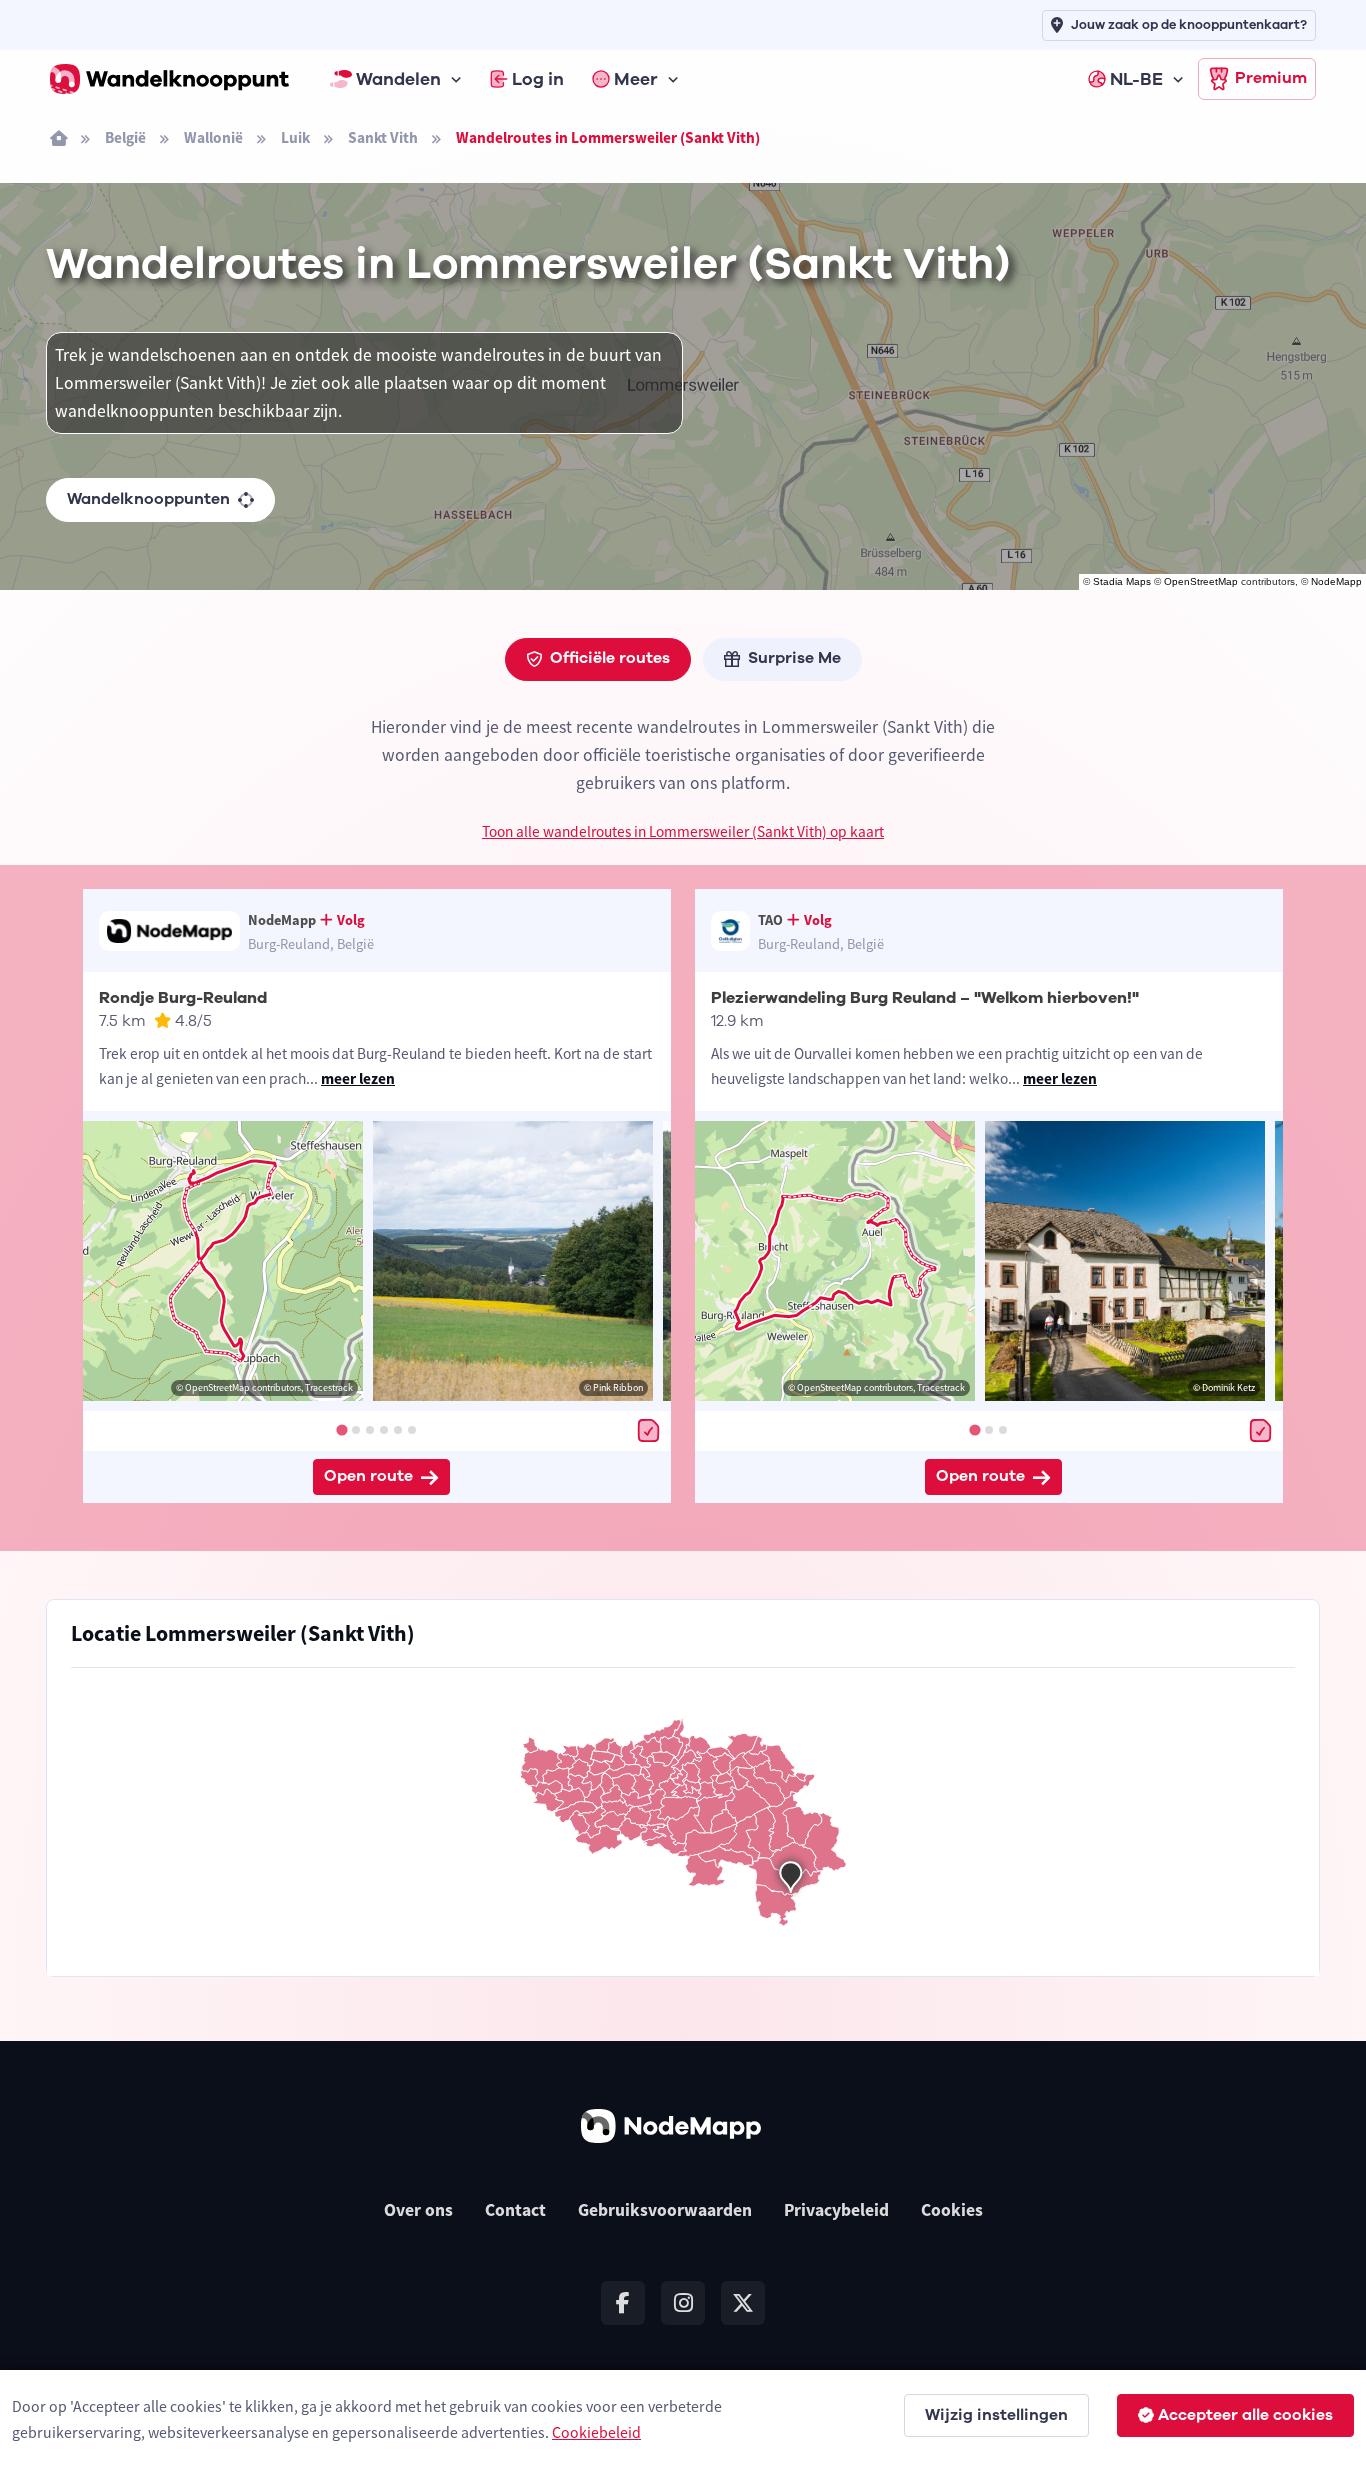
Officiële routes (610, 658)
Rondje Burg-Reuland (183, 998)
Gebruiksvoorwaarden (665, 2210)
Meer (636, 79)
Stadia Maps (1122, 581)
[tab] (341, 1429)
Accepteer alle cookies (1245, 2415)
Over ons (418, 2210)
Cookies (952, 2210)
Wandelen (398, 79)
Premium (1271, 78)
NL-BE (1136, 79)
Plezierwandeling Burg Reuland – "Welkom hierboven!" (925, 998)
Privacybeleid (836, 2210)
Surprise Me (794, 658)
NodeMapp (1336, 581)
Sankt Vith (383, 137)
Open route (368, 1476)
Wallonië (213, 137)
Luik (295, 137)
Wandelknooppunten (148, 499)
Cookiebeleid (596, 2432)
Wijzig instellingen (996, 2415)
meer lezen (358, 1078)
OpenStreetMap (1201, 581)
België (125, 137)
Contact (515, 2210)
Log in (538, 79)
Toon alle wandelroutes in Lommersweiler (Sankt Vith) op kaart (683, 831)
